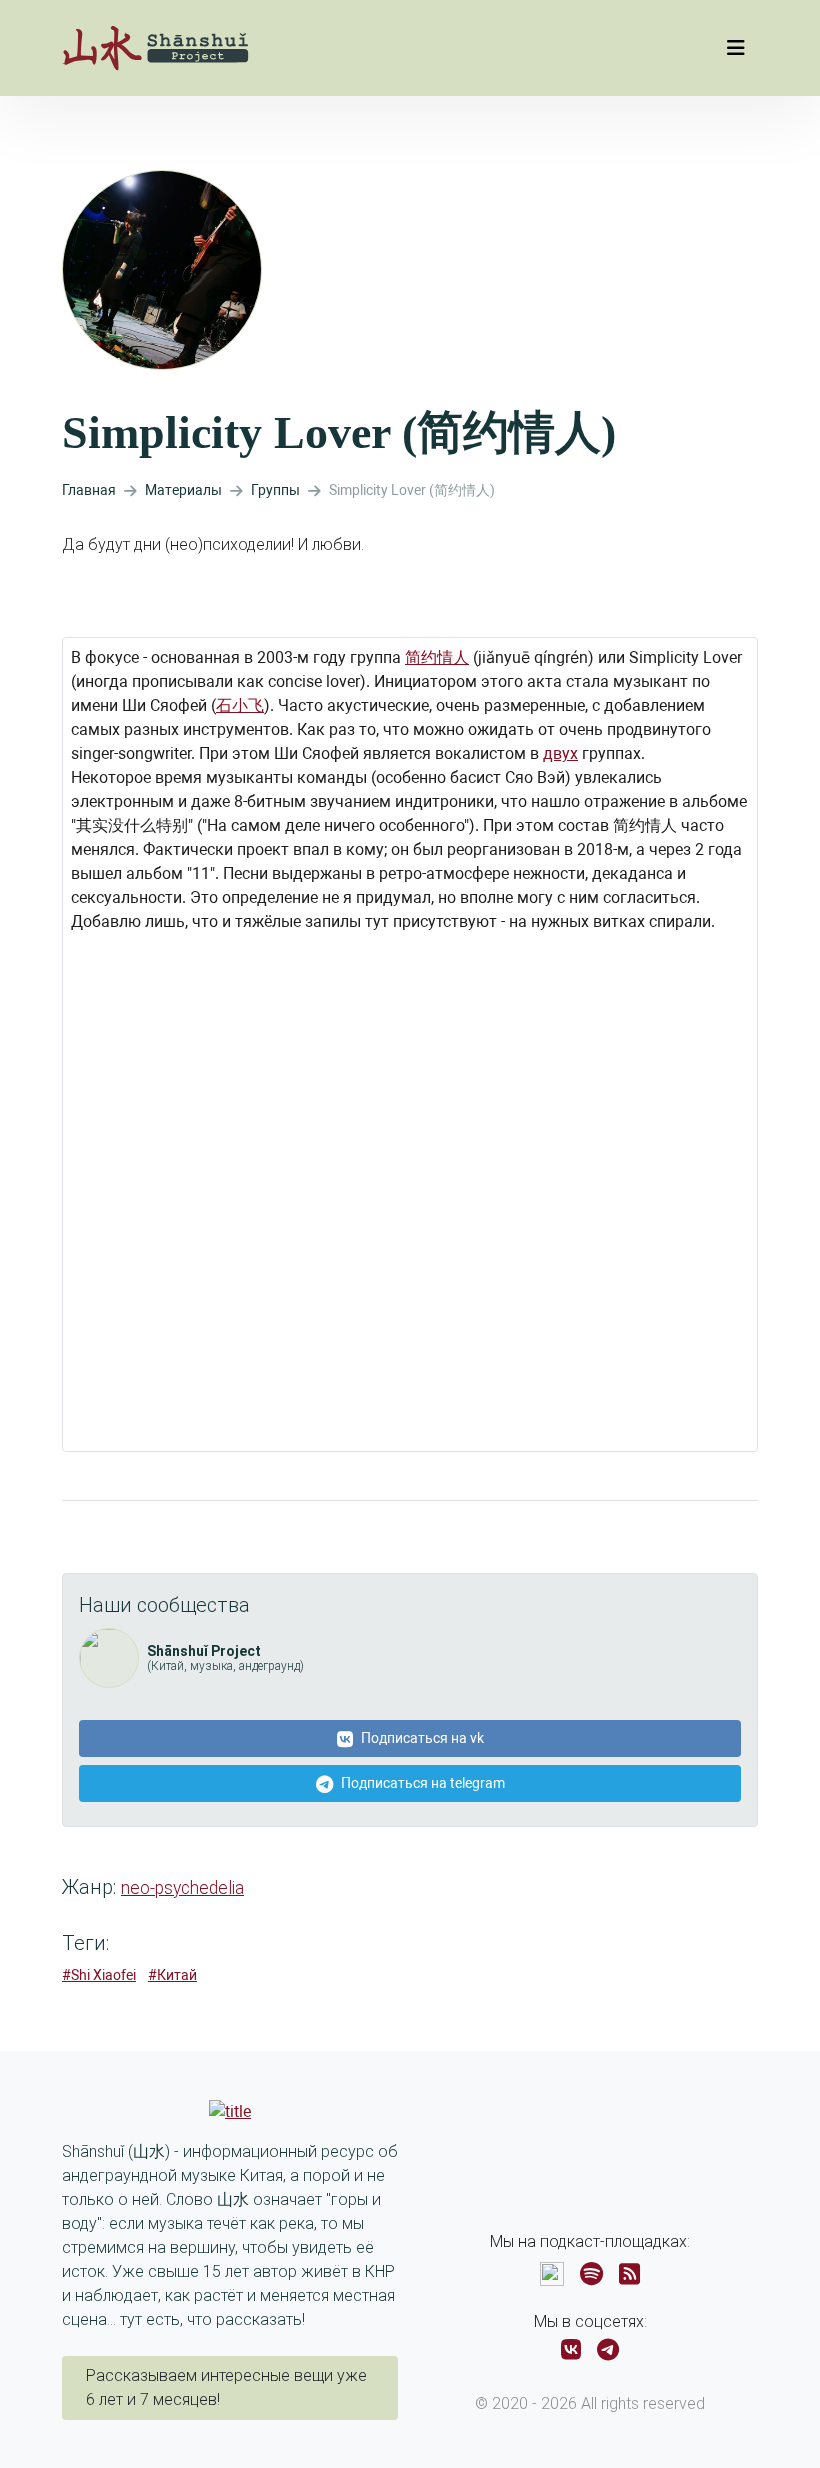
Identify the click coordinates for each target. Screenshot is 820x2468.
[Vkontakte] (571, 2350)
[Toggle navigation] (736, 48)
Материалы (183, 490)
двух (560, 753)
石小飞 (240, 705)
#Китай (172, 1975)
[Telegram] (608, 2350)
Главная (89, 490)
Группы (275, 490)
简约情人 (437, 657)
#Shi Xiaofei (99, 1975)
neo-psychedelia (182, 1888)
